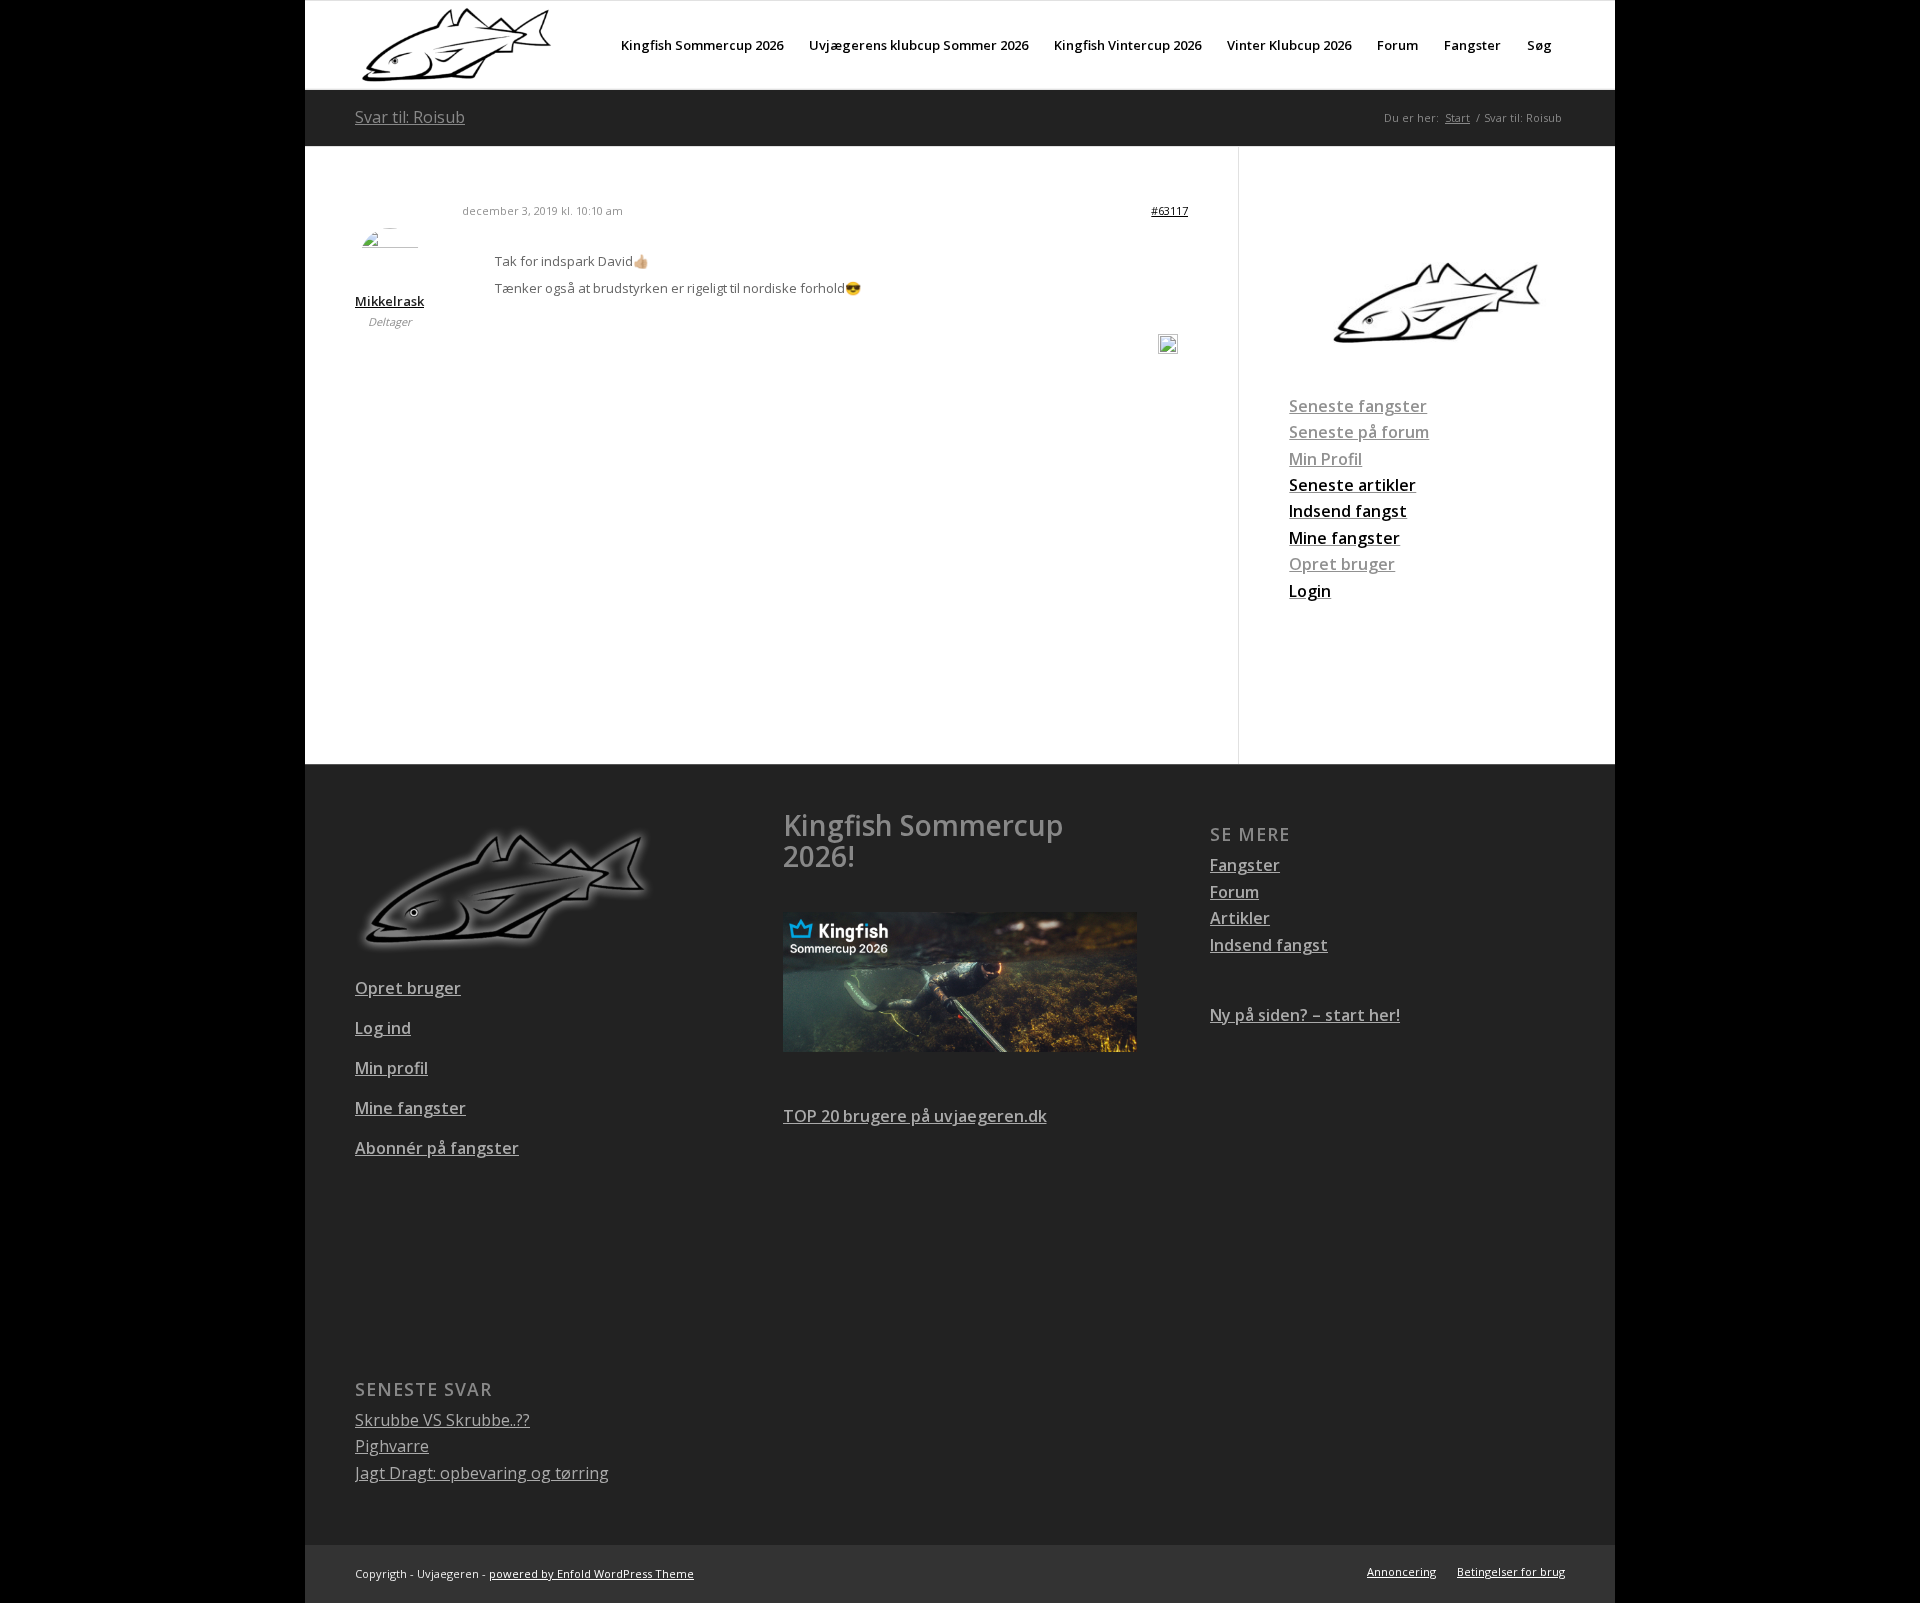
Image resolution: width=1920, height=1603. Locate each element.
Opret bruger (1342, 564)
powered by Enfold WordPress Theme (591, 1573)
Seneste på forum (1359, 432)
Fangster (1245, 865)
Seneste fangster (1358, 406)
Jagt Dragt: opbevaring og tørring (482, 1473)
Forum (1234, 892)
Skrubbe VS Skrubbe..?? (442, 1420)
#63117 (1169, 210)
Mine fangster (410, 1108)
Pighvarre (392, 1446)
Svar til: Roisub (410, 117)
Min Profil (1325, 459)
